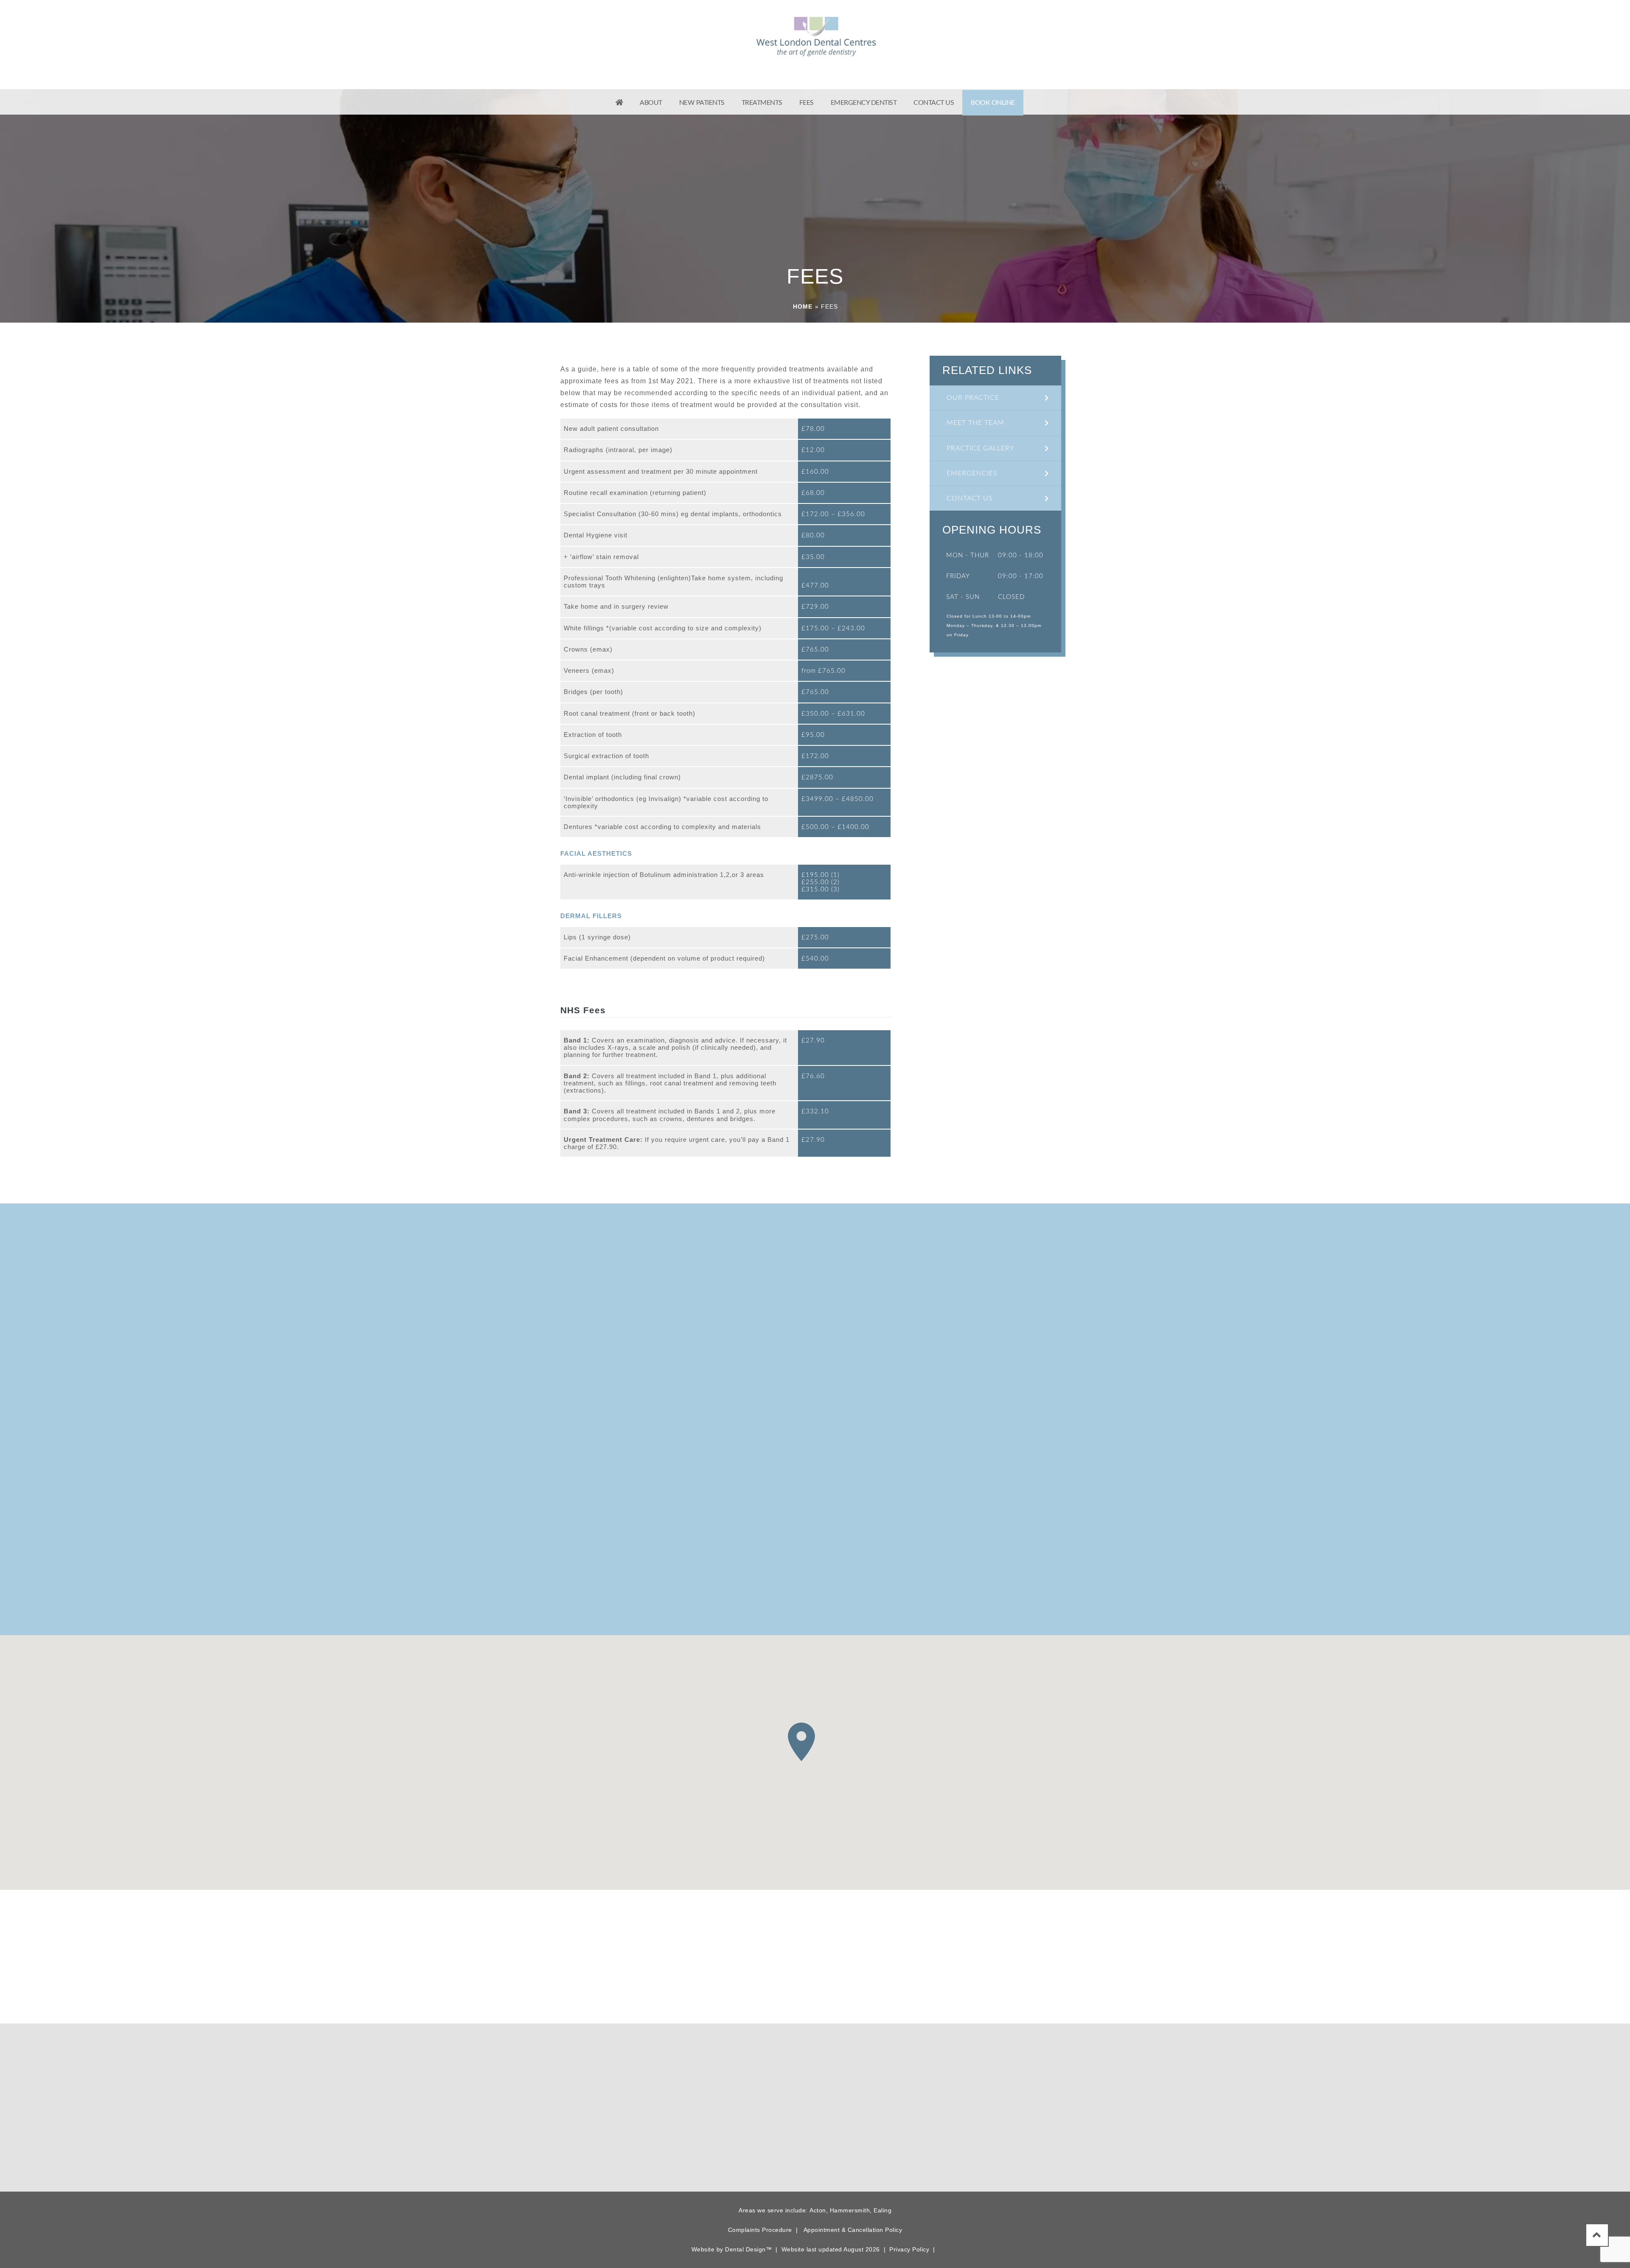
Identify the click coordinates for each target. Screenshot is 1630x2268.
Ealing (882, 2210)
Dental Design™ (748, 2249)
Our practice (973, 398)
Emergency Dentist (864, 103)
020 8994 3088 (572, 38)
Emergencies (972, 473)
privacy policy (934, 1592)
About (651, 103)
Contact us (934, 103)
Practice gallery (981, 448)
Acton (818, 2210)
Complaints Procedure (760, 2230)
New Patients (702, 103)
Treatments (762, 103)
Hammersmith (850, 2210)
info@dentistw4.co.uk (987, 2143)
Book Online (993, 103)
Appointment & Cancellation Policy (853, 2230)
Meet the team (975, 423)
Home (803, 306)
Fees (807, 103)
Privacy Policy (909, 2249)
